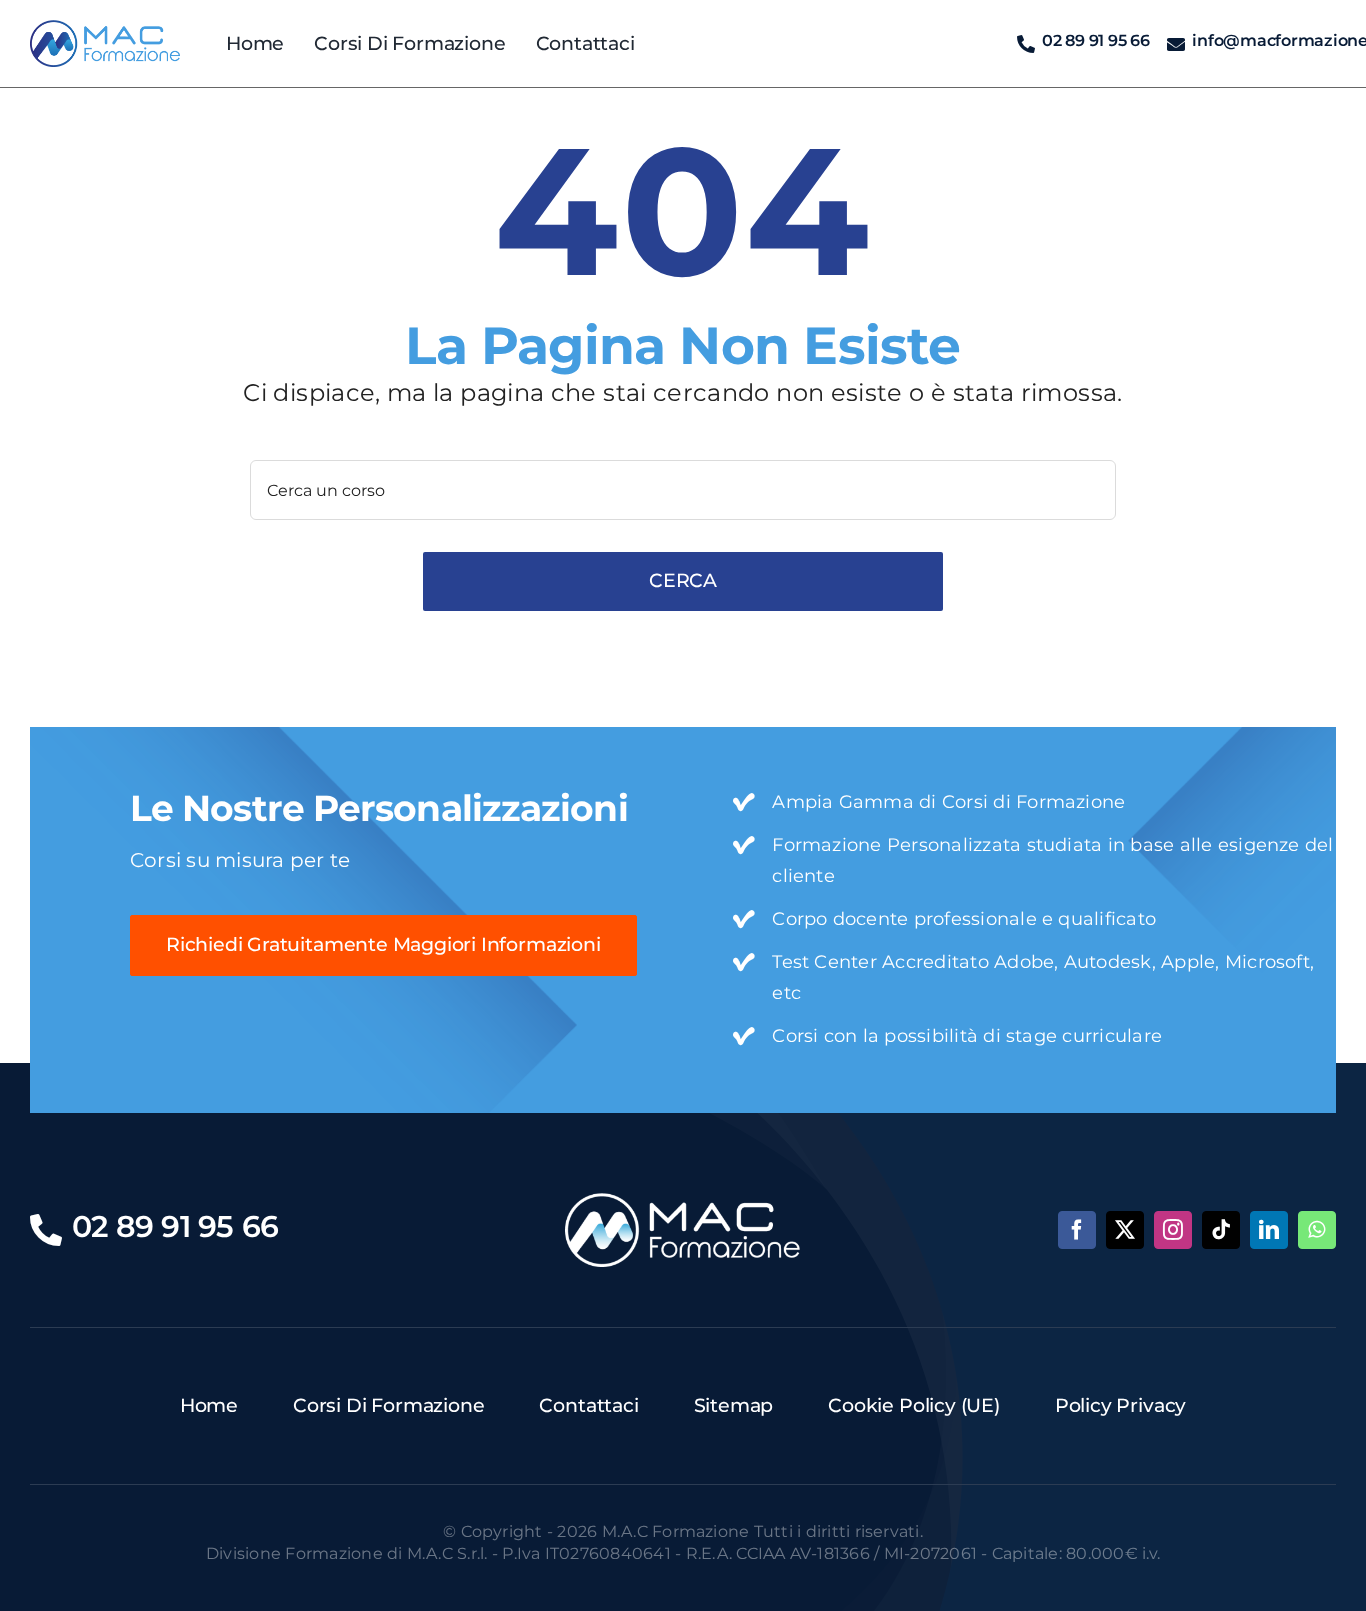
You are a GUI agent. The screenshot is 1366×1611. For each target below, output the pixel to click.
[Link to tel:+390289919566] (1026, 44)
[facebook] (1077, 1230)
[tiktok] (1221, 1230)
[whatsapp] (1317, 1230)
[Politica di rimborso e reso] (105, 27)
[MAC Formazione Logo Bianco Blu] (682, 1200)
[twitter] (1125, 1230)
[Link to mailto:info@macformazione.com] (1176, 44)
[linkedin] (1269, 1230)
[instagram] (1173, 1230)
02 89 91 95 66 (1096, 40)
